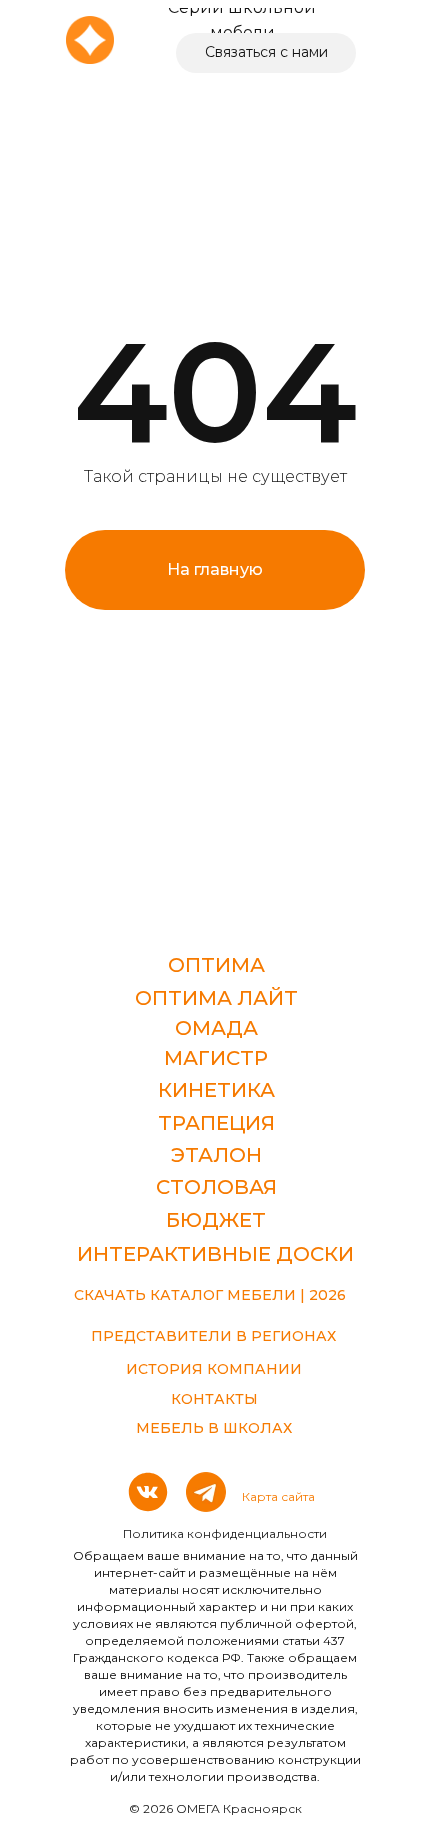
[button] (266, 53)
